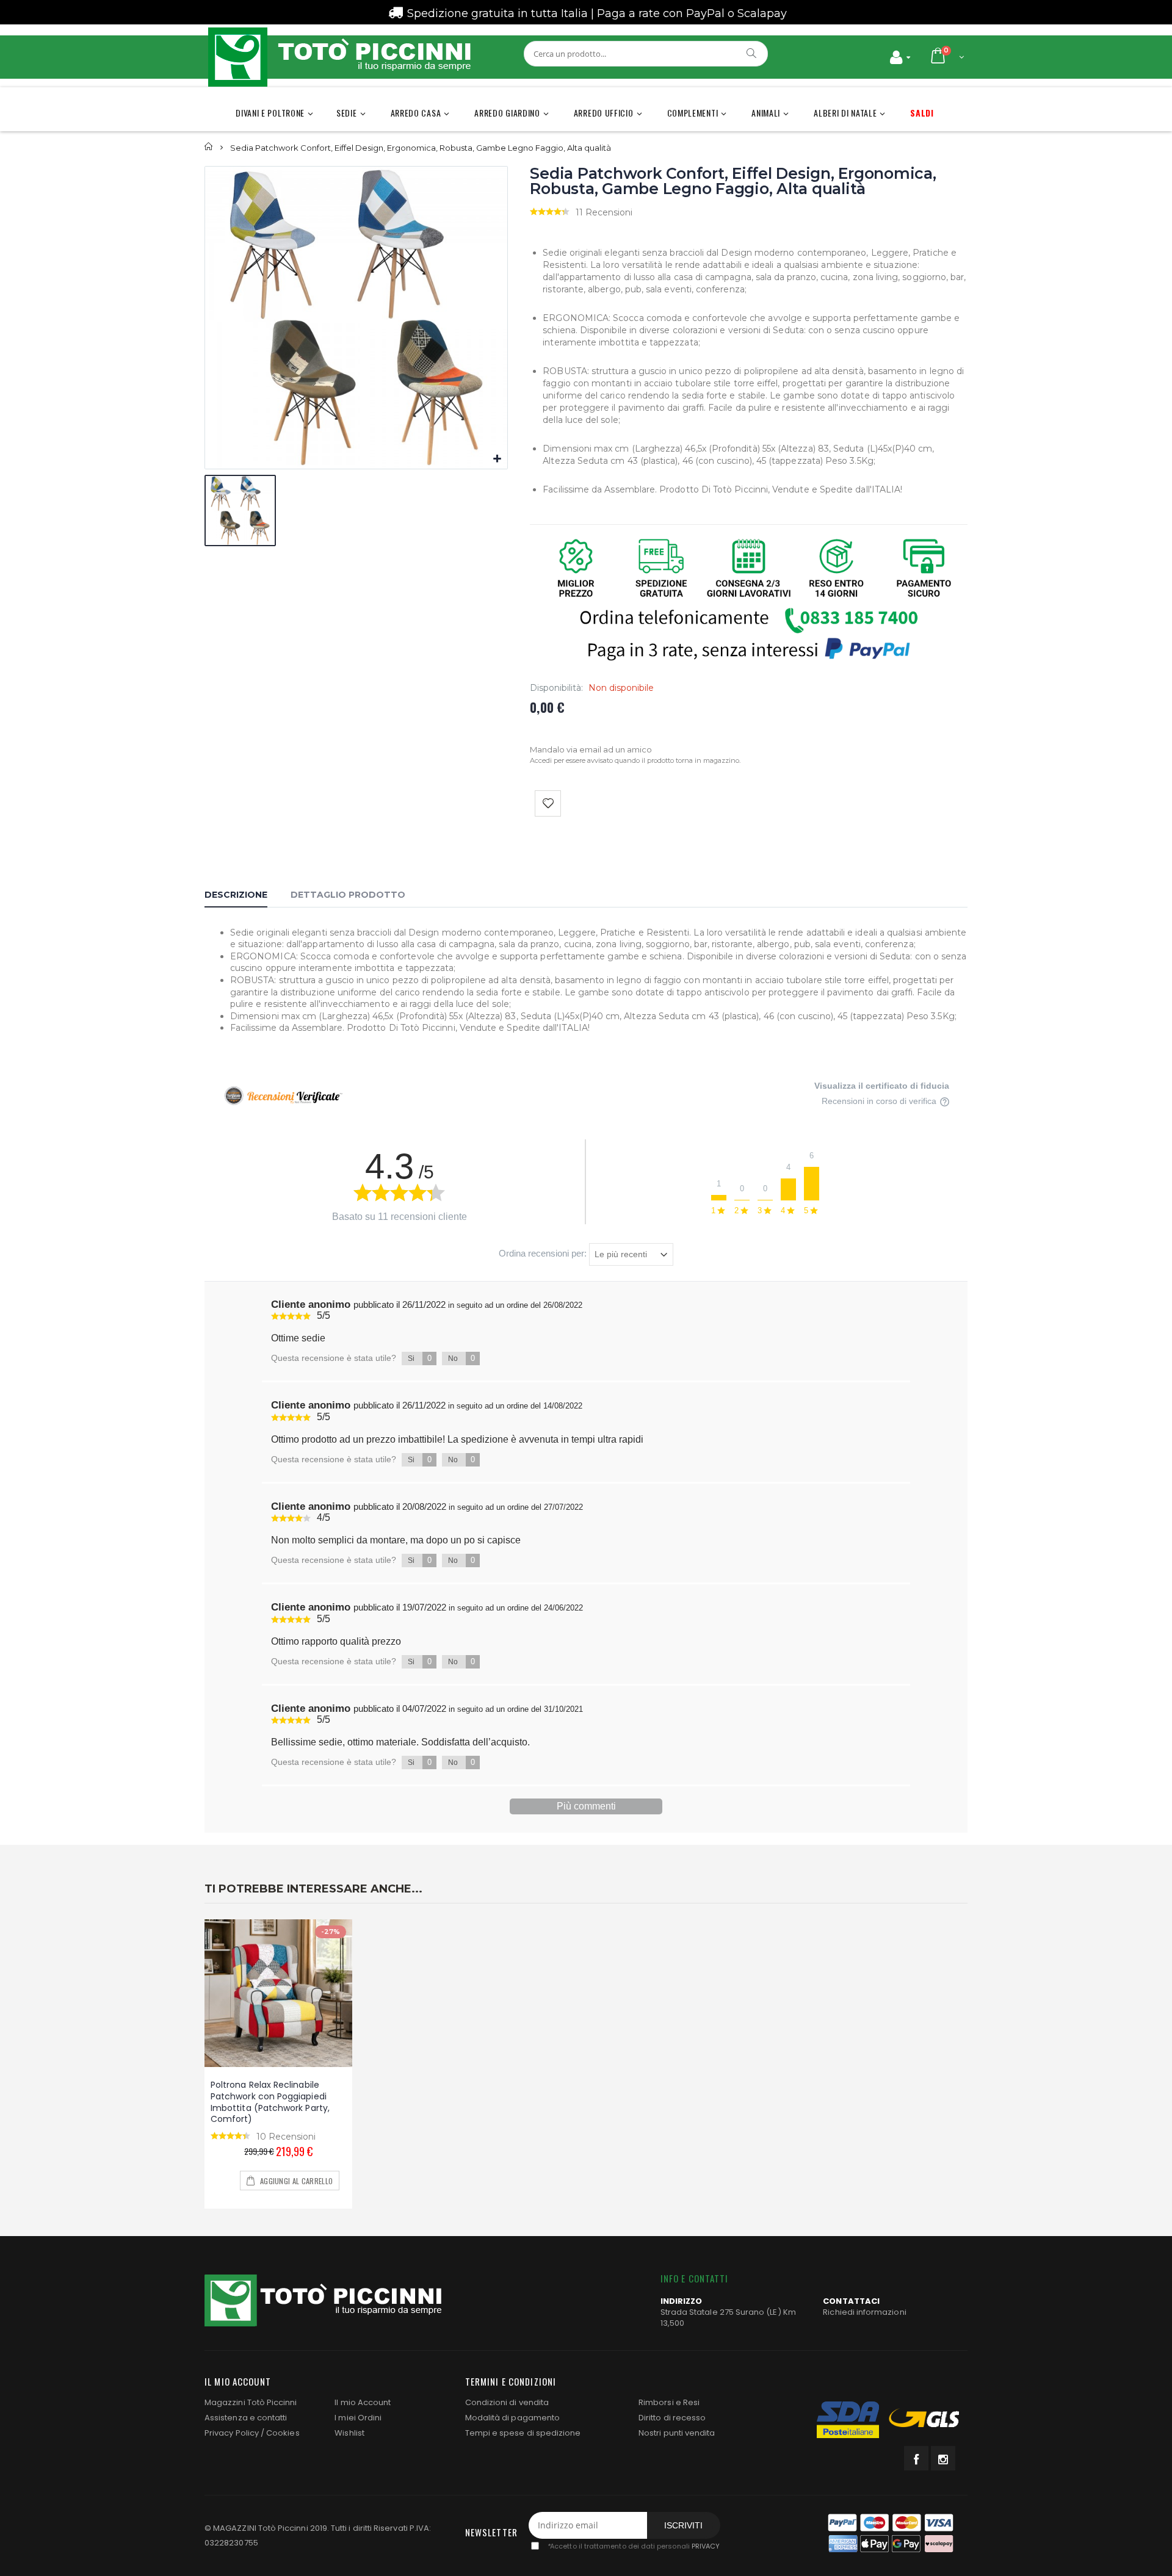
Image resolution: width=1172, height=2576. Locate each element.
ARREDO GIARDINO (507, 113)
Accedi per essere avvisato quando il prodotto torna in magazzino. (635, 760)
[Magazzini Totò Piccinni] (339, 57)
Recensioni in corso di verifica (880, 1101)
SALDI (922, 113)
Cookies (283, 2433)
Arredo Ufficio (604, 113)
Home (209, 147)
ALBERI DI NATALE (845, 113)
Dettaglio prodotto (348, 895)
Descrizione (236, 895)
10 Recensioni (286, 2137)
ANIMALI (766, 113)
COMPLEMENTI (693, 113)
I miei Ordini (358, 2418)
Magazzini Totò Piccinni (251, 2402)
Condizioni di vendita (507, 2402)
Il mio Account (363, 2402)
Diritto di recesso (672, 2418)
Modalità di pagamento (512, 2418)
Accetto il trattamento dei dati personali (633, 2546)
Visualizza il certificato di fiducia (882, 1086)
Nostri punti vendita (677, 2433)
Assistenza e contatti (246, 2418)
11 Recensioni (604, 212)
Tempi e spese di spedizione (523, 2433)
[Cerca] (752, 53)
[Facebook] (916, 2458)
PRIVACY (706, 2546)
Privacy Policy (232, 2433)
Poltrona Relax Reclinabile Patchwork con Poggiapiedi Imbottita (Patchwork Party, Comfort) (270, 2102)
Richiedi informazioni (864, 2312)
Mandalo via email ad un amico (591, 749)
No (461, 1358)
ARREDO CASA (416, 113)
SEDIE (347, 113)
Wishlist (349, 2433)
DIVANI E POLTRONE (270, 113)
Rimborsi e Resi (669, 2402)
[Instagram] (943, 2458)
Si (420, 1358)
